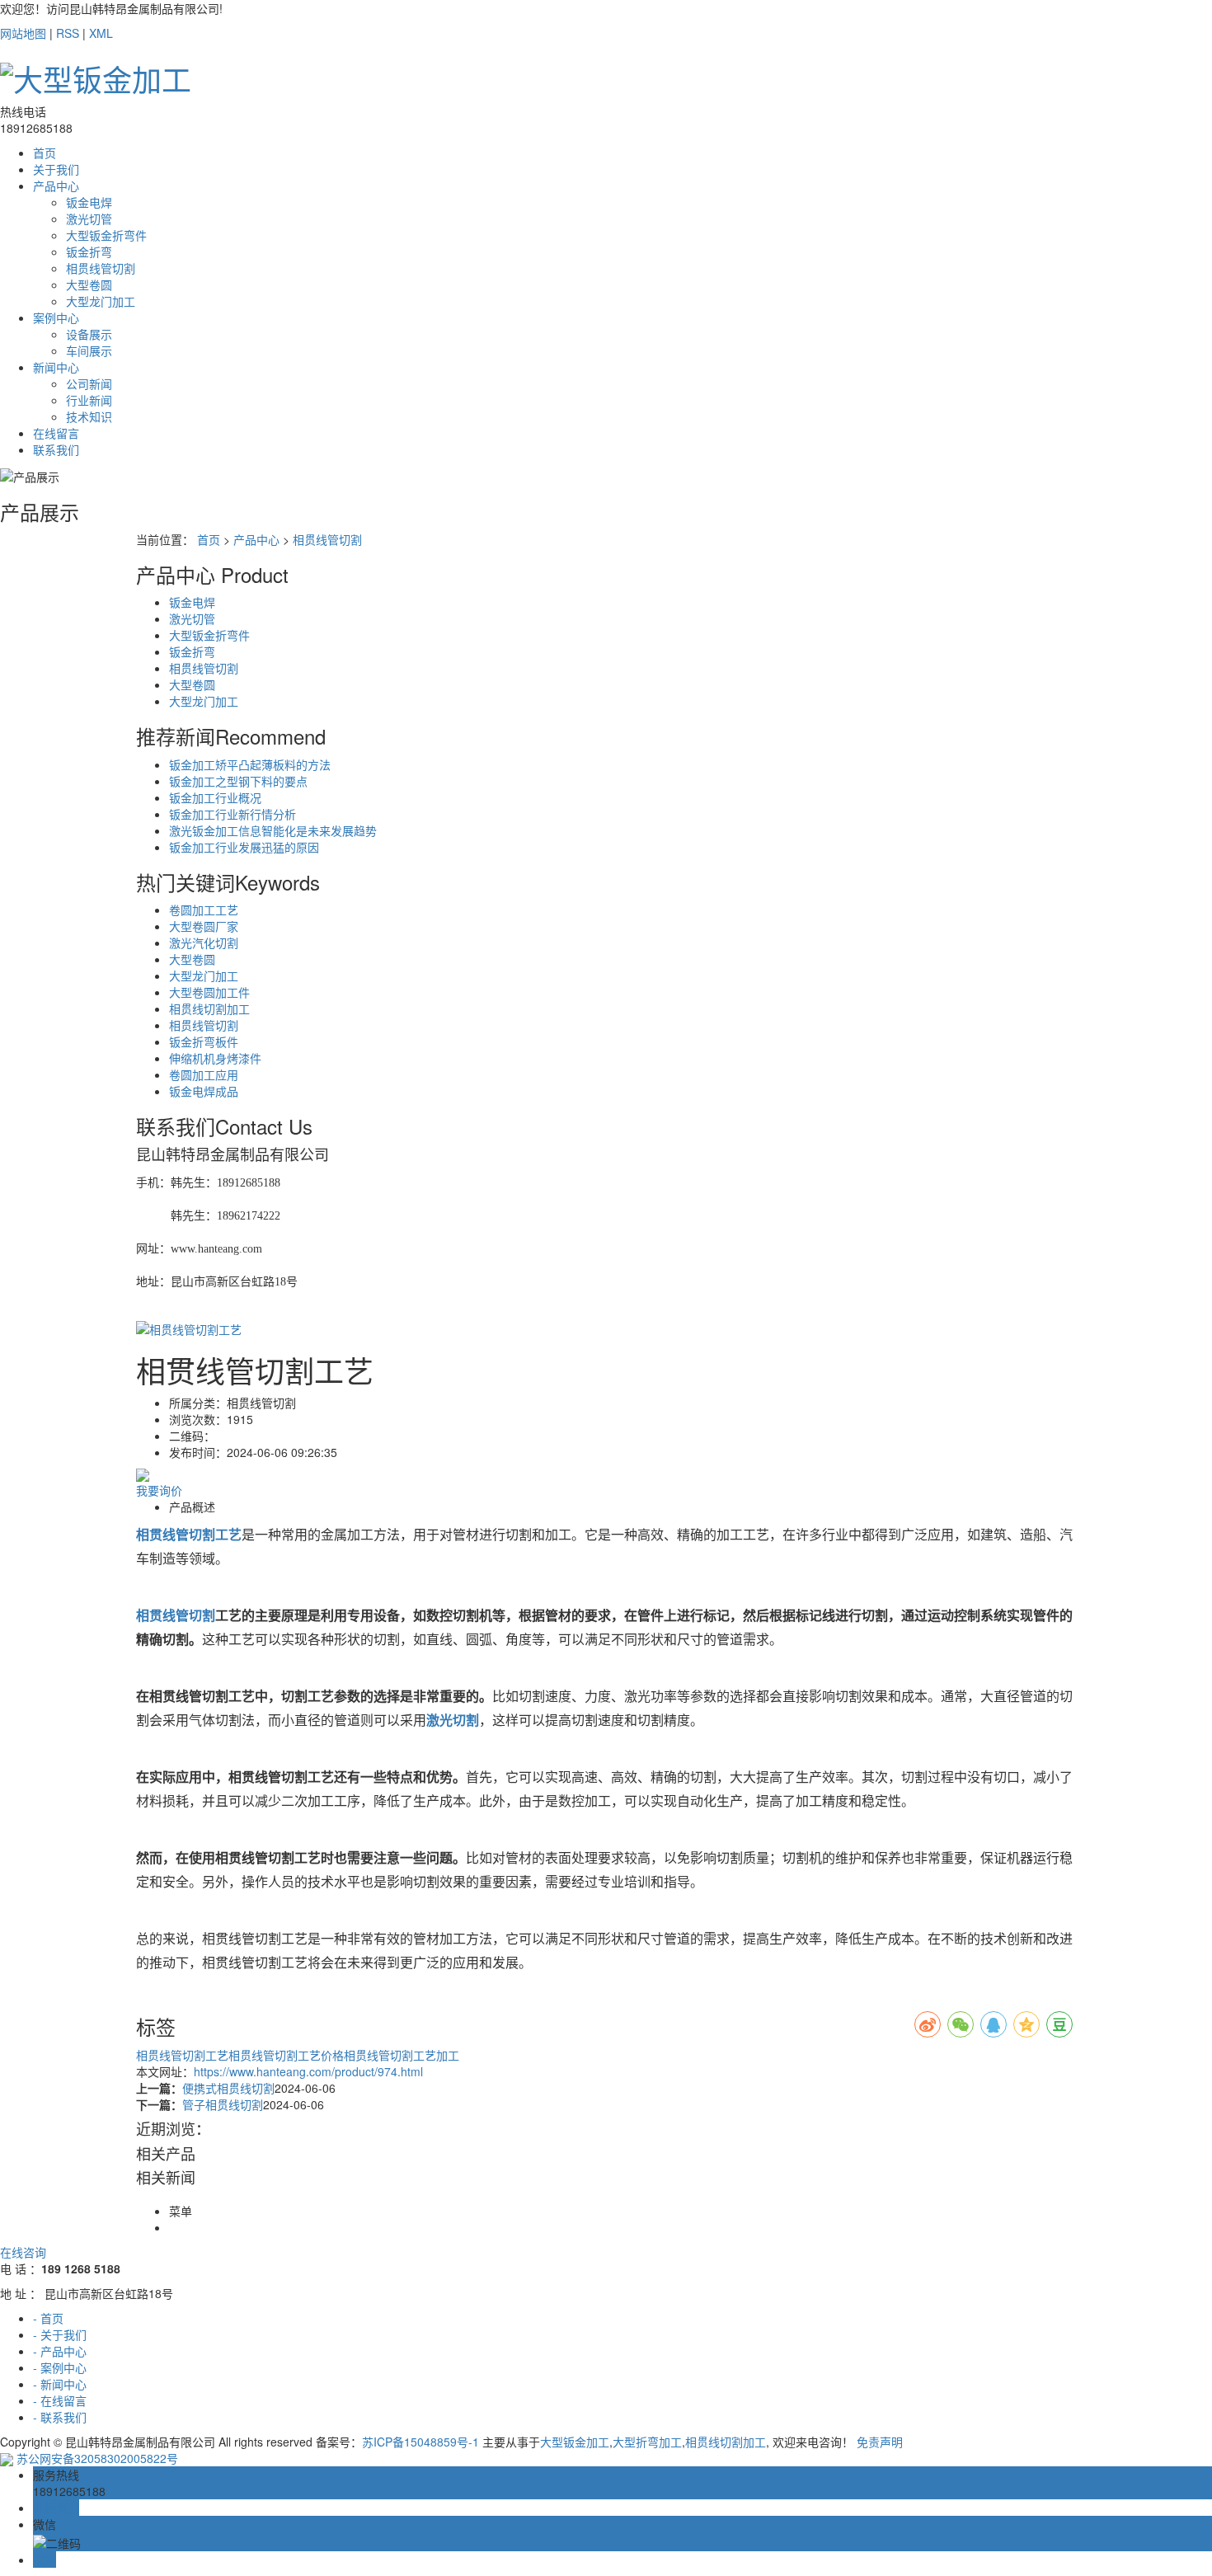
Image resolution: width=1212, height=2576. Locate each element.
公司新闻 (89, 383)
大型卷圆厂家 (204, 926)
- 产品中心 (60, 2351)
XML (101, 33)
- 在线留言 (60, 2400)
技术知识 (89, 416)
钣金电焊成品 (204, 1091)
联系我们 (56, 449)
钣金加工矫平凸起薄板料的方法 (250, 764)
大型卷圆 (89, 284)
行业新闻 (89, 400)
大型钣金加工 (575, 2442)
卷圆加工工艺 (204, 910)
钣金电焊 (89, 202)
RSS (68, 33)
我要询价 (159, 1490)
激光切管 (89, 219)
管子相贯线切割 (223, 2104)
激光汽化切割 (204, 942)
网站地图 (23, 33)
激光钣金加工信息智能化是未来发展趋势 (273, 830)
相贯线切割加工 (209, 1008)
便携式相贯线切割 (228, 2088)
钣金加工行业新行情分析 (233, 814)
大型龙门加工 (101, 301)
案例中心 (56, 317)
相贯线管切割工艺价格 (286, 2055)
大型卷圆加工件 (209, 992)
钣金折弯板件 (204, 1041)
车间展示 (89, 350)
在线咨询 (23, 2252)
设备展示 (89, 334)
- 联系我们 (60, 2417)
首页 (45, 153)
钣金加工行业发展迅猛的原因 (244, 847)
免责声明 (880, 2442)
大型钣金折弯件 (106, 235)
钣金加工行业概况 (215, 797)
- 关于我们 (60, 2334)
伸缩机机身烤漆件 (215, 1058)
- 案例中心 (60, 2367)
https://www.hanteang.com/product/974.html (308, 2071)
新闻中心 (56, 367)
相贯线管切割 (101, 268)
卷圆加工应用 (204, 1074)
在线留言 (56, 433)
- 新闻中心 (60, 2384)
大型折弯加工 (647, 2442)
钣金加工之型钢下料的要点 (238, 781)
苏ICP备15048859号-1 (420, 2442)
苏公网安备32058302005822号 (96, 2458)
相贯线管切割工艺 (182, 2055)
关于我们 (56, 169)
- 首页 (48, 2318)
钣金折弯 (89, 251)
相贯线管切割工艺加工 (402, 2055)
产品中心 (56, 186)
